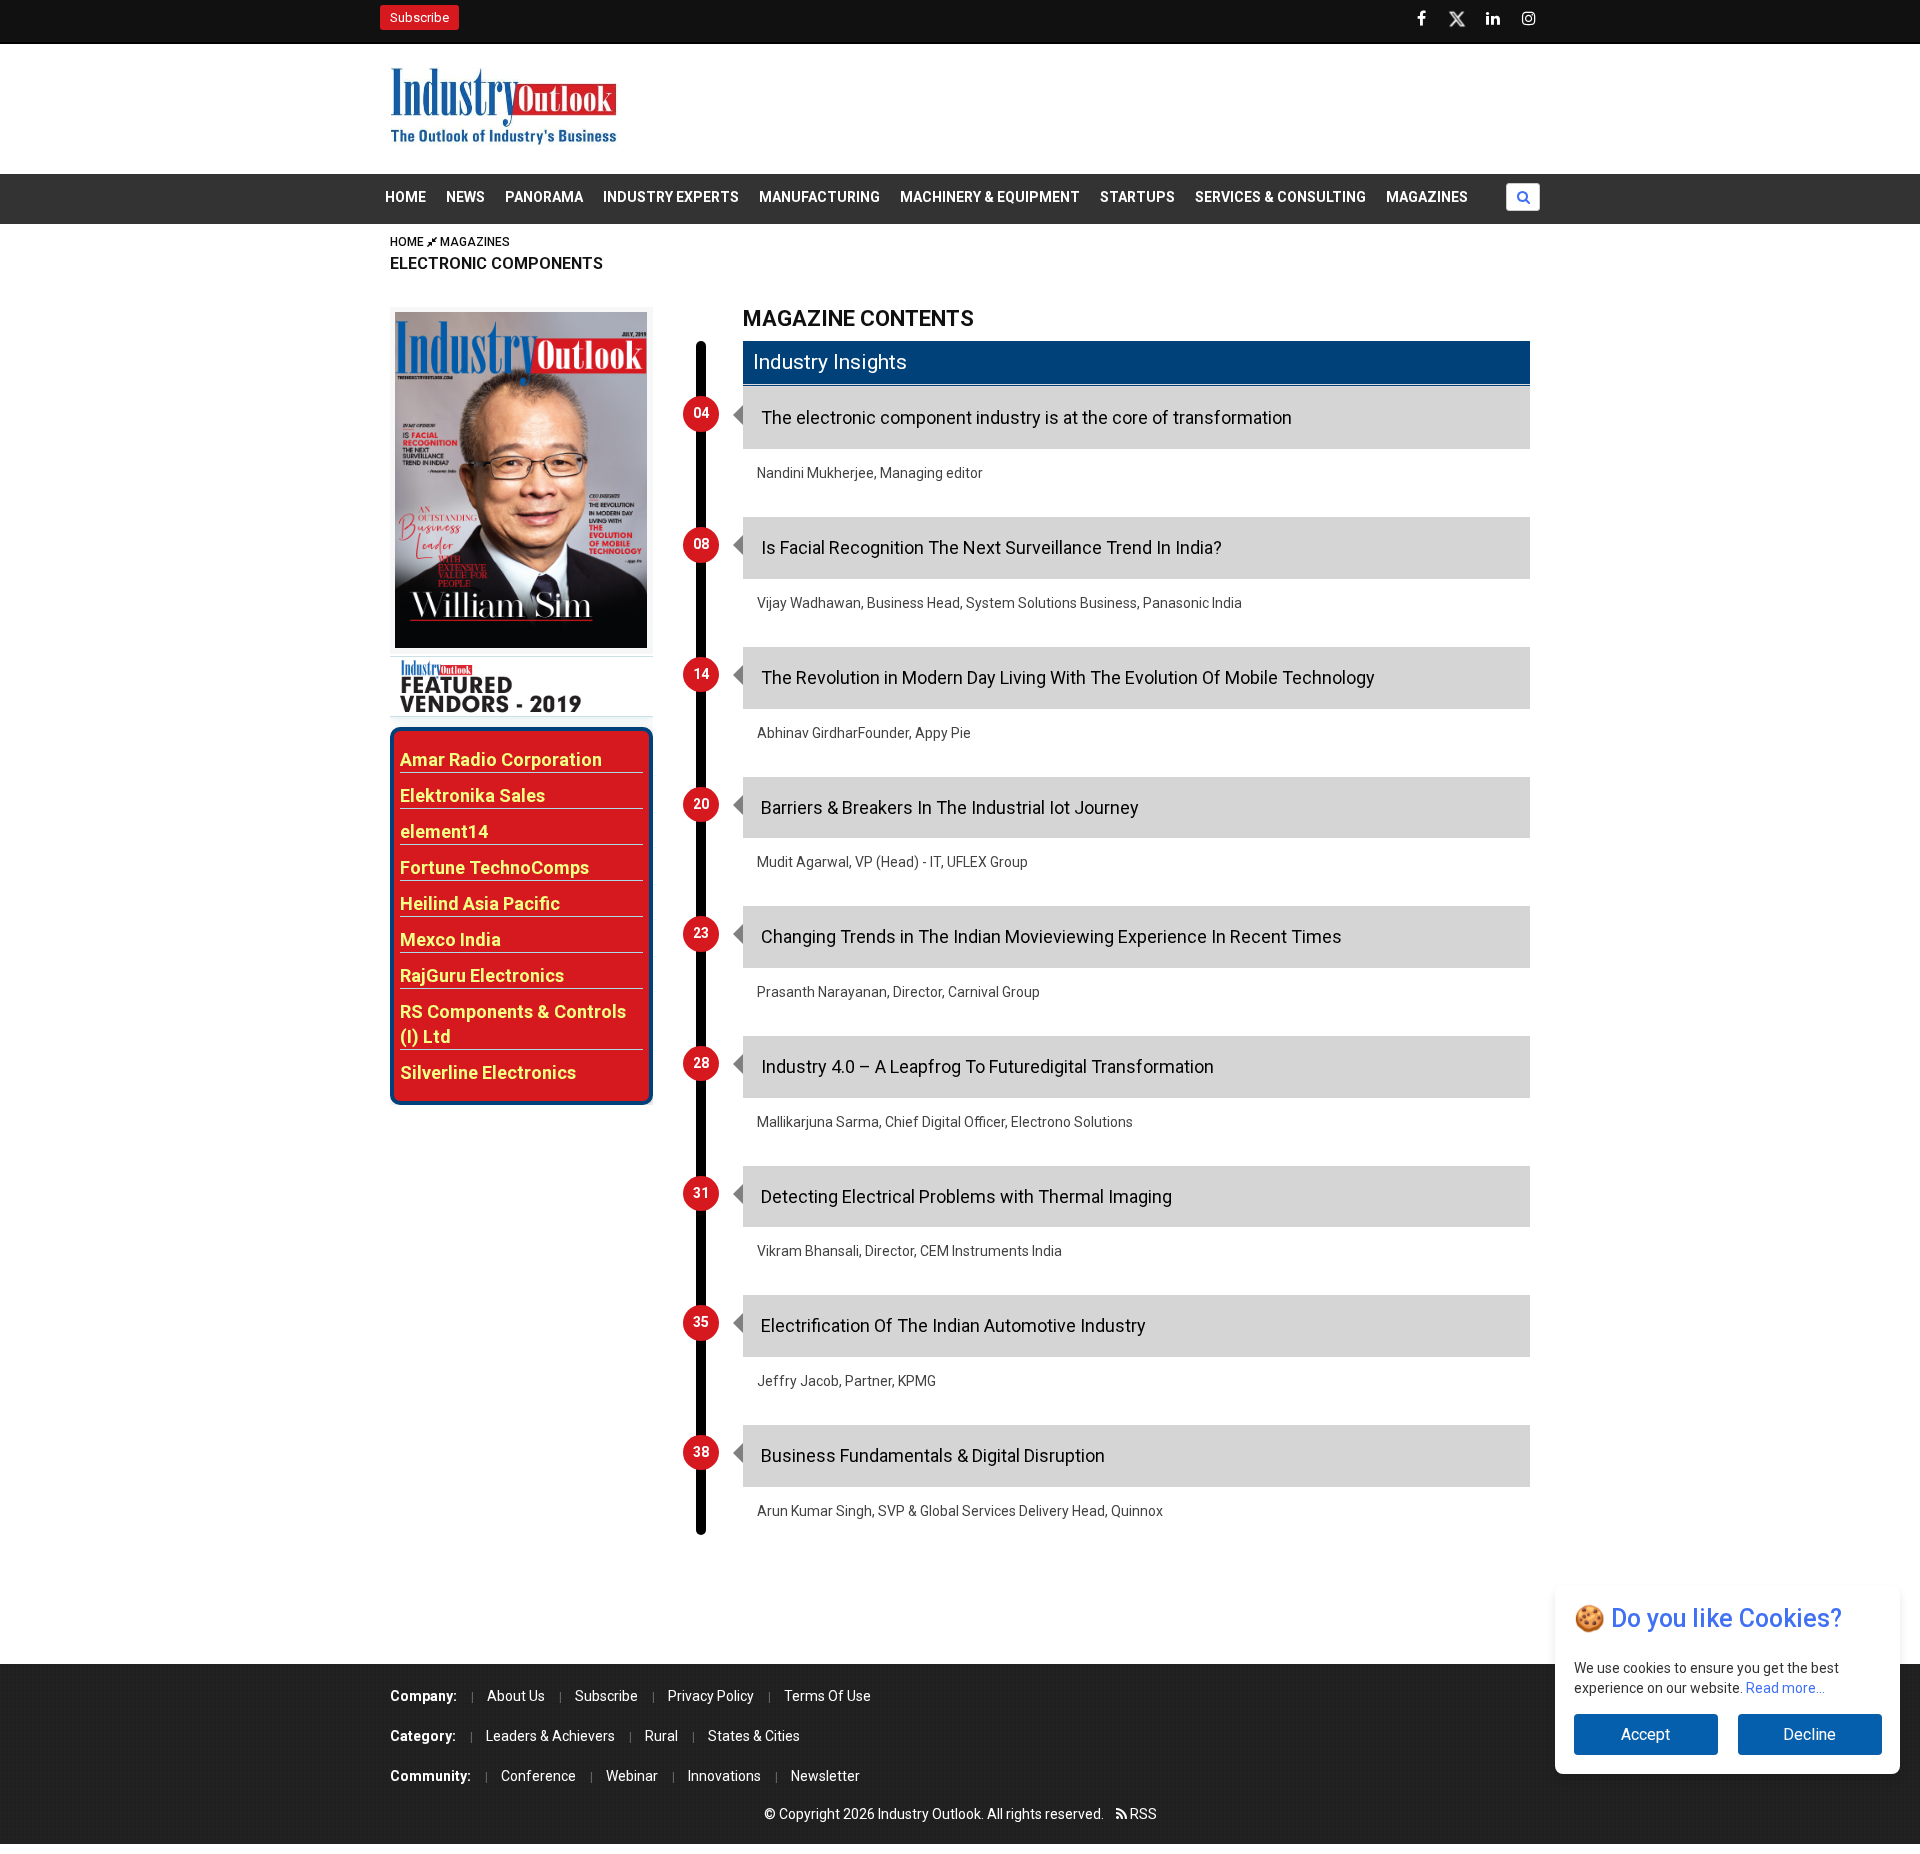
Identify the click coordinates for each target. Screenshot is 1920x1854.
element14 (444, 831)
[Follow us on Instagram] (1529, 19)
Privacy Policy (711, 1696)
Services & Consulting (1280, 197)
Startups (1137, 197)
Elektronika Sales (472, 795)
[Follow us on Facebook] (1421, 19)
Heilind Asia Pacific (480, 903)
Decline (1809, 1734)
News (465, 197)
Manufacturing (819, 197)
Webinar (632, 1776)
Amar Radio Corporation (501, 759)
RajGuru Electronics (482, 975)
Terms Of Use (827, 1696)
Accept (1645, 1734)
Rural (661, 1736)
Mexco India (450, 939)
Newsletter (825, 1776)
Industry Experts (671, 197)
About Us (516, 1696)
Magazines (1427, 197)
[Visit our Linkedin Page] (1493, 19)
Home (405, 197)
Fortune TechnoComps (494, 867)
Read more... (1785, 1688)
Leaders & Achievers (550, 1736)
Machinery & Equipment (990, 197)
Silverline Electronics (488, 1072)
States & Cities (754, 1736)
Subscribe (419, 17)
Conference (538, 1776)
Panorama (544, 197)
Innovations (724, 1776)
